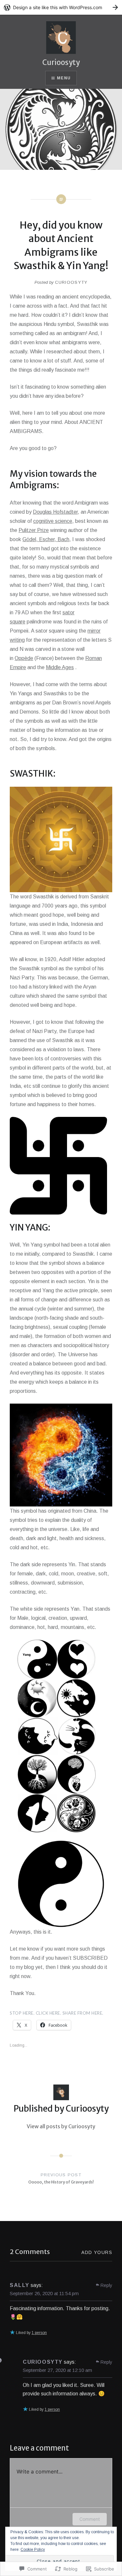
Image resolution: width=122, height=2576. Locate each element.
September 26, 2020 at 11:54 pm (44, 2293)
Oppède (24, 658)
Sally (20, 2285)
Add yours (97, 2252)
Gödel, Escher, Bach (46, 539)
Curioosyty (61, 62)
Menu (64, 78)
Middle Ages (60, 667)
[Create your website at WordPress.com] (61, 7)
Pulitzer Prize (34, 530)
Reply (106, 2285)
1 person (39, 2333)
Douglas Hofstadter (55, 512)
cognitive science (53, 521)
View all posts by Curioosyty (61, 2126)
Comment (90, 2519)
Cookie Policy (33, 2550)
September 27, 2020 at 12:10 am (57, 2370)
